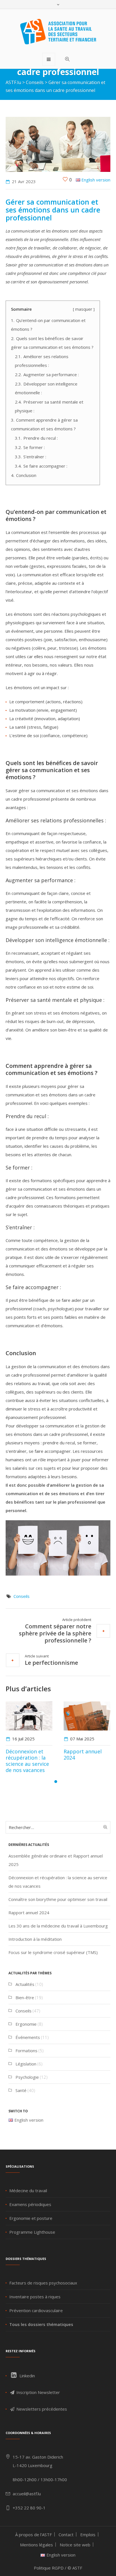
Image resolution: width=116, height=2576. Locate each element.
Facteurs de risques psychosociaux (43, 2283)
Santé (21, 2090)
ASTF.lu (13, 82)
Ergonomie (26, 2024)
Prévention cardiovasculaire (36, 2310)
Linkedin (27, 2376)
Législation (26, 2064)
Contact (66, 2535)
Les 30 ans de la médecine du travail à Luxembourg (58, 1926)
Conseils (35, 82)
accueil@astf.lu (27, 2494)
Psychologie (27, 2077)
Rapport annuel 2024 (83, 1754)
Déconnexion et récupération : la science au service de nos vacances (27, 1761)
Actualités (25, 1984)
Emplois (88, 2535)
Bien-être (25, 1997)
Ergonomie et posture (31, 2218)
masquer (84, 309)
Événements (28, 2037)
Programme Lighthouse (32, 2232)
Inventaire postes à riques (35, 2297)
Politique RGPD (49, 2568)
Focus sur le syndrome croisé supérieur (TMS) (53, 1952)
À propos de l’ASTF (34, 2535)
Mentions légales (36, 2545)
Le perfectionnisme (51, 1662)
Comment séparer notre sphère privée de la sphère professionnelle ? (55, 1633)
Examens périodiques (30, 2204)
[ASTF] (58, 32)
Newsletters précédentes (41, 2409)
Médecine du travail (28, 2191)
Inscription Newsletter (38, 2392)
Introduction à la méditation (35, 1939)
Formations (26, 2051)
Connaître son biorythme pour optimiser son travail (58, 1899)
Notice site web (75, 2545)
